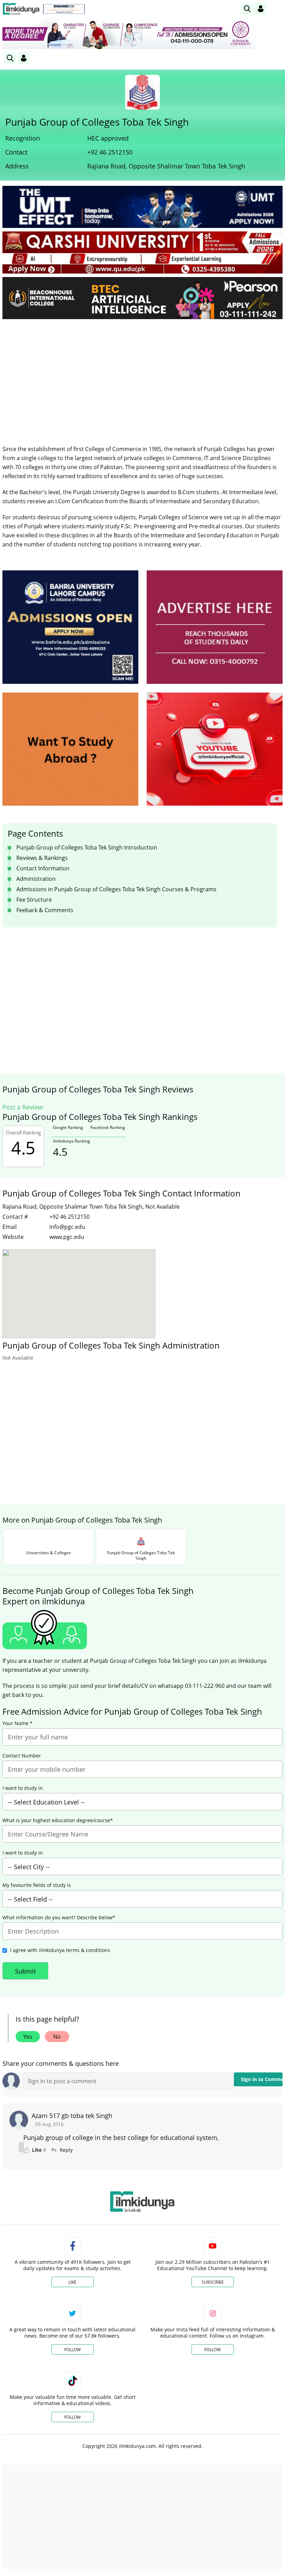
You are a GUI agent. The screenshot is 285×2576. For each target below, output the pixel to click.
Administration (36, 879)
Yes (28, 2037)
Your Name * (18, 1723)
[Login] (261, 9)
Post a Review (23, 1107)
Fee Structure (34, 900)
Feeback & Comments (45, 910)
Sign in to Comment (262, 2079)
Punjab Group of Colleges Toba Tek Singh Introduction (87, 847)
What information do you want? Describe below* (59, 1918)
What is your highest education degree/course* (58, 1820)
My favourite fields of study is (37, 1885)
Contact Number (22, 1756)
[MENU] (277, 9)
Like (72, 2282)
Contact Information (43, 868)
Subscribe (213, 2282)
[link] (64, 9)
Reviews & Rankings (42, 858)
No (57, 2037)
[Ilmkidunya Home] (21, 9)
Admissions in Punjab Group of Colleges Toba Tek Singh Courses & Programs (116, 889)
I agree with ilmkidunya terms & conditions (60, 1950)
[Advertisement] (142, 377)
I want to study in (23, 1788)
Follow (72, 2350)
